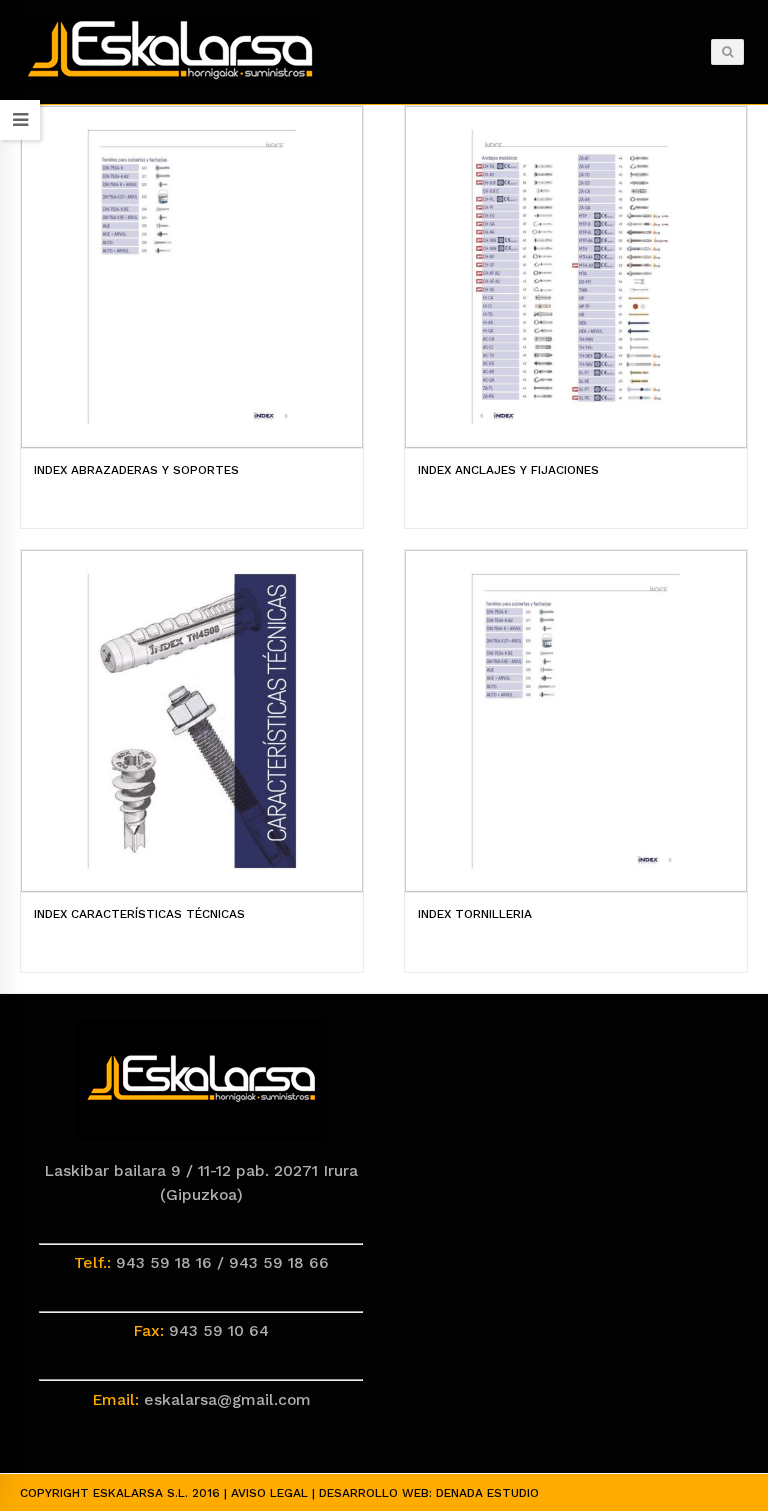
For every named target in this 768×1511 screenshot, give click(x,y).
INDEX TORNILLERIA (475, 914)
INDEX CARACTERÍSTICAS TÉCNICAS (139, 914)
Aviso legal (269, 1493)
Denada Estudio (487, 1493)
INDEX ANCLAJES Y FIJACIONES (508, 470)
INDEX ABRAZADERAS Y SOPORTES (136, 470)
